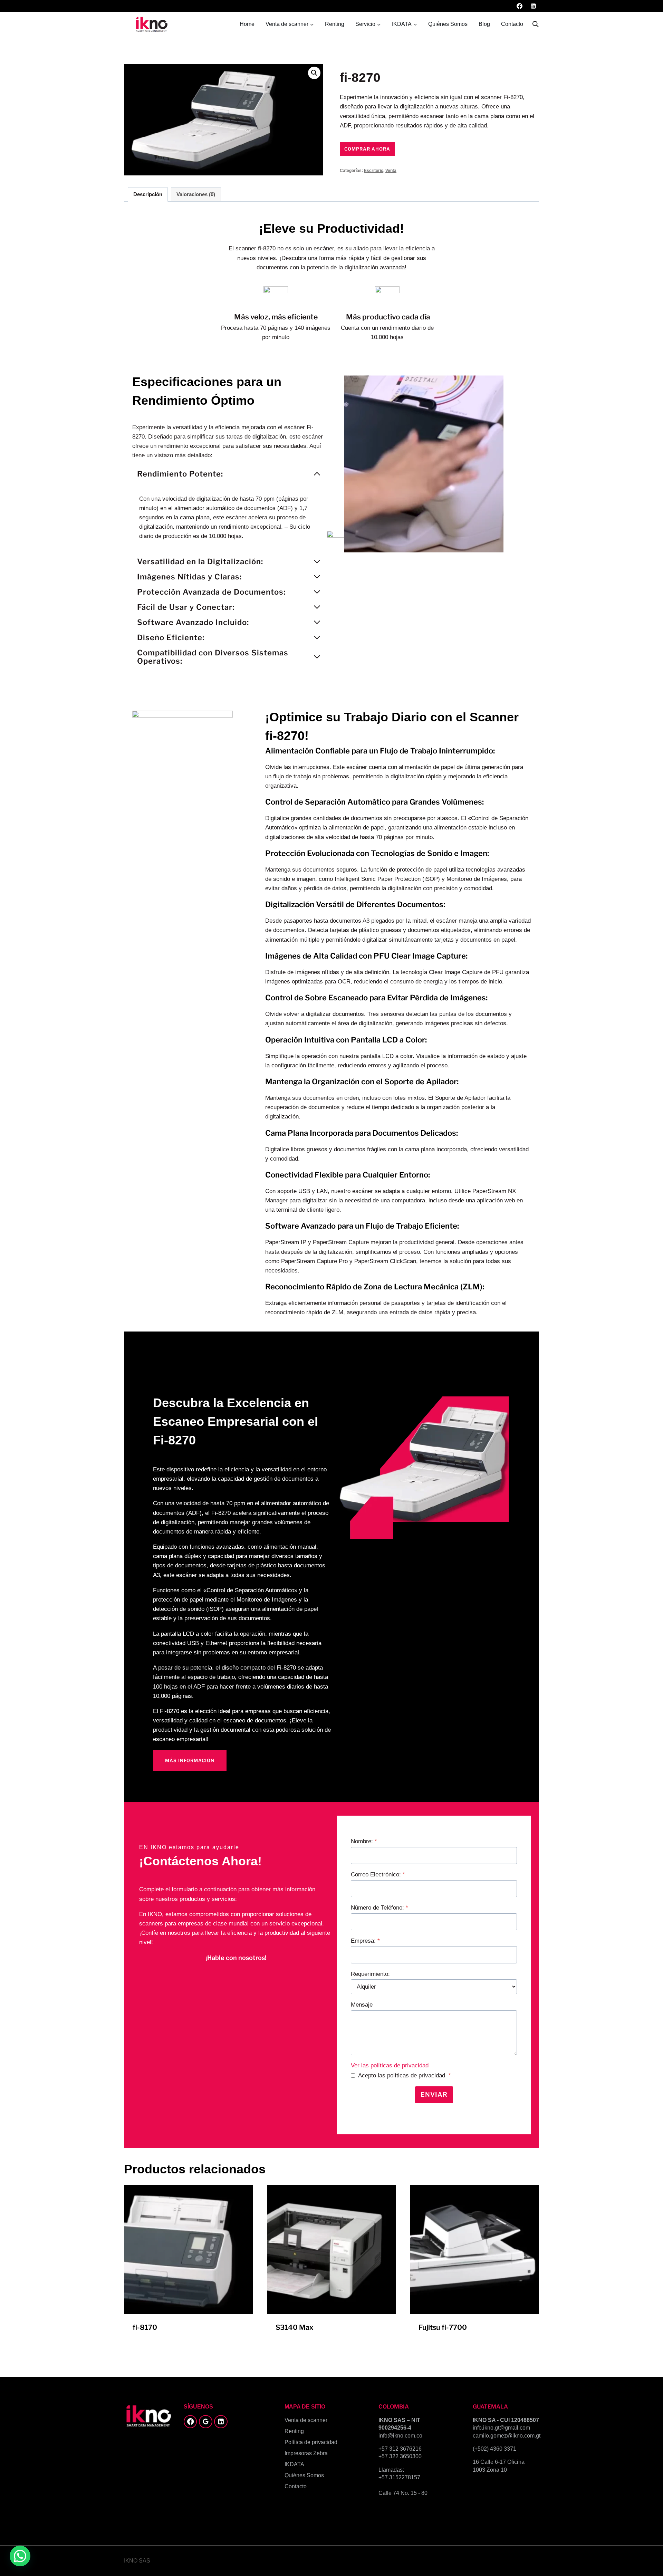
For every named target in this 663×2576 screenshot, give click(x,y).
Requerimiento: (370, 1974)
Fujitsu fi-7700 (443, 2327)
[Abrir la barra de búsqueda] (536, 24)
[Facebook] (520, 6)
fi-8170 (145, 2327)
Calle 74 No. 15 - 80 (403, 2493)
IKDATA (294, 2464)
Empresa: (365, 1941)
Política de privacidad (311, 2442)
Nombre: (364, 1841)
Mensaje (362, 2005)
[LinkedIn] (533, 6)
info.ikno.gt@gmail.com (501, 2428)
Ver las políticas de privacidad (390, 2065)
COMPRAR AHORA (367, 149)
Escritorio (374, 171)
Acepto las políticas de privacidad (405, 2075)
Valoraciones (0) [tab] (196, 194)
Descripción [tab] (148, 194)
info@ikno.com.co (400, 2436)
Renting (335, 24)
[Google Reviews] (205, 2422)
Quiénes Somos (448, 24)
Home (247, 24)
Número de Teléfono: (379, 1908)
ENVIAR (434, 2094)
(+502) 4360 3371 (494, 2449)
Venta (391, 171)
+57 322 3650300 (400, 2456)
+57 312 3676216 (400, 2449)
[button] (314, 73)
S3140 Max (295, 2327)
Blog (484, 24)
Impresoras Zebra (306, 2453)
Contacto (512, 24)
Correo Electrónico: (378, 1875)
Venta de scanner (306, 2420)
